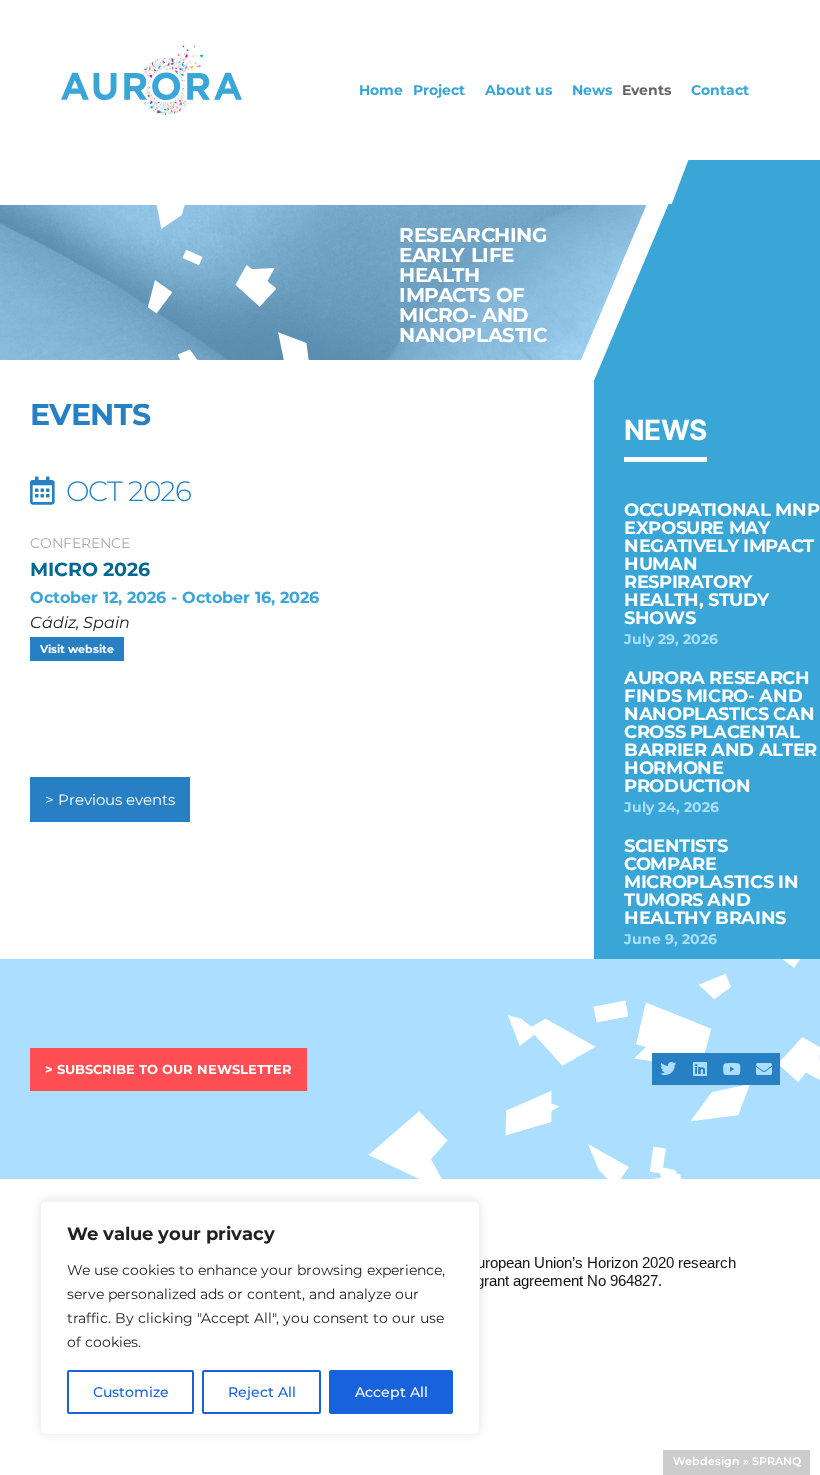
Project (439, 90)
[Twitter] (668, 1069)
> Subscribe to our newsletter (168, 1069)
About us (518, 90)
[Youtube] (732, 1069)
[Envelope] (764, 1069)
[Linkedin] (700, 1069)
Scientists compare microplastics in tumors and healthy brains (711, 882)
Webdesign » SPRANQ (737, 1461)
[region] (260, 1318)
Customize (131, 1392)
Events (646, 90)
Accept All (391, 1392)
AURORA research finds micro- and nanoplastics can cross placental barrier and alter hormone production (720, 732)
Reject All (262, 1392)
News (592, 90)
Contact (720, 90)
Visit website (77, 649)
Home (381, 90)
